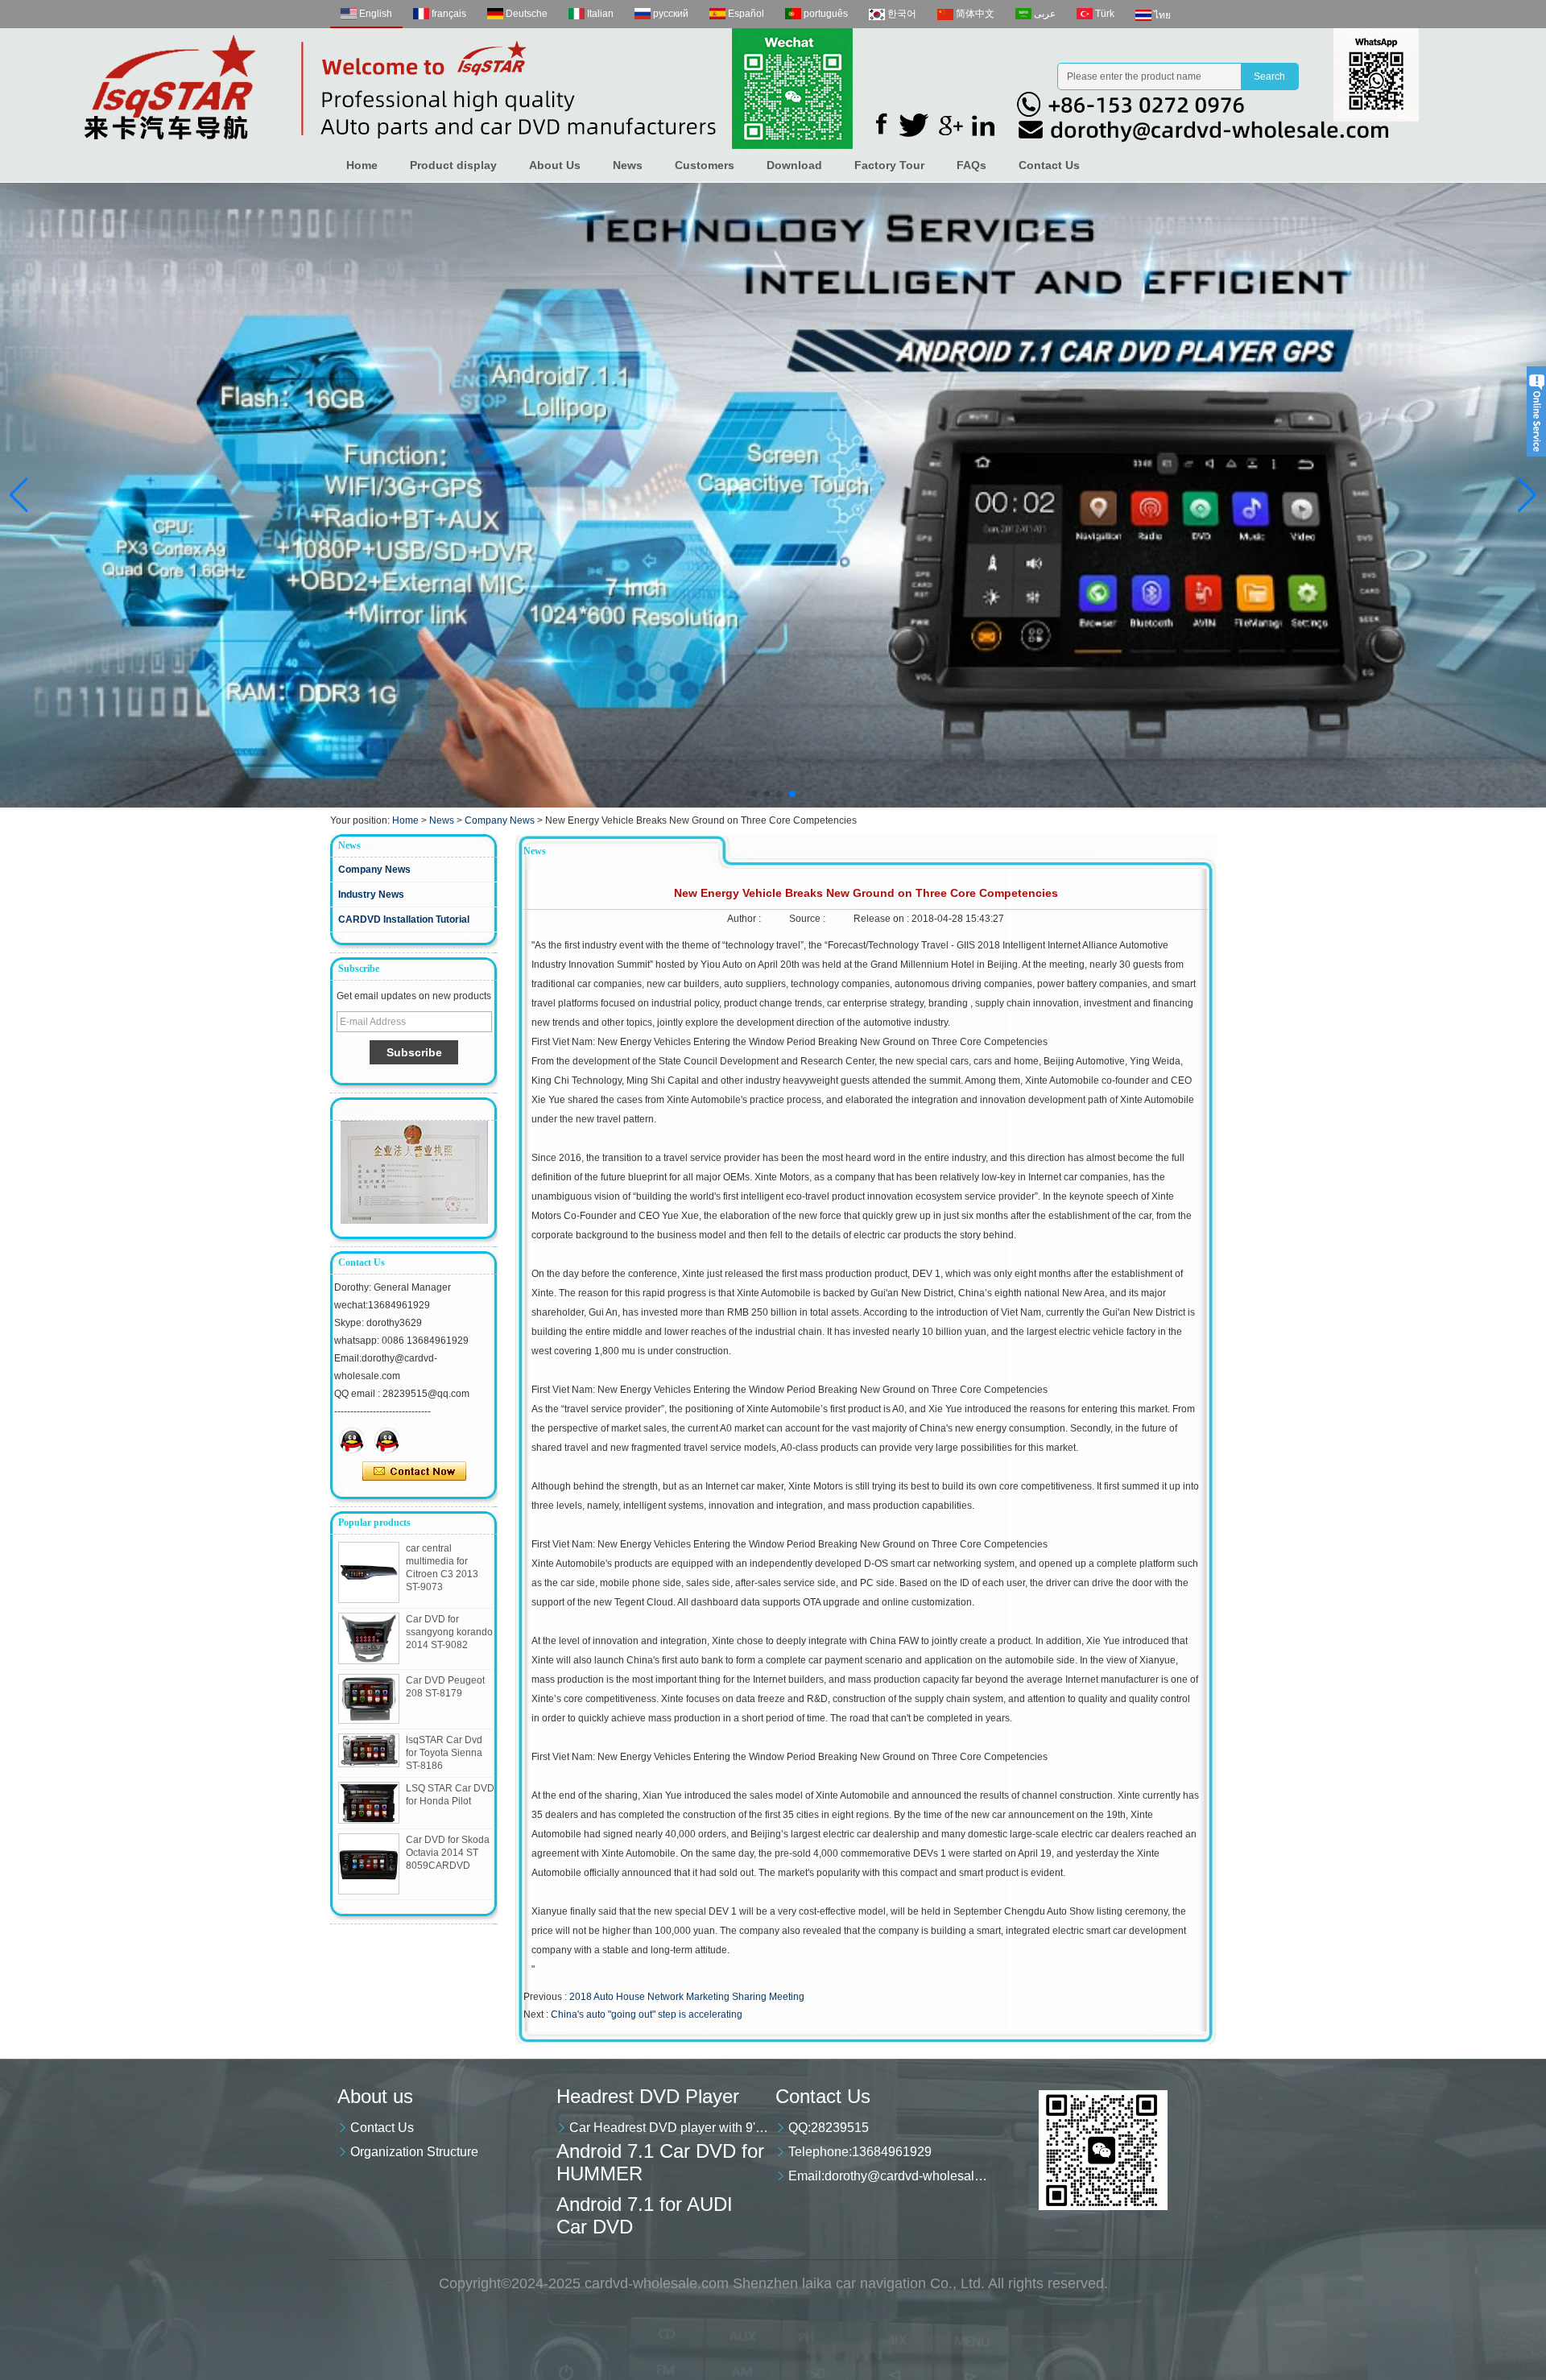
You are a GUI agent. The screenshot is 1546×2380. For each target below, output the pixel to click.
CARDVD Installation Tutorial (404, 919)
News (628, 165)
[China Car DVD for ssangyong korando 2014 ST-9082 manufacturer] (369, 1638)
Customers (705, 165)
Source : (808, 919)
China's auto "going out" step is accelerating (647, 2014)
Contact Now (414, 1472)
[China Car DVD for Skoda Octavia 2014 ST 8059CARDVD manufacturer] (369, 1864)
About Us (555, 165)
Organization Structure (414, 2152)
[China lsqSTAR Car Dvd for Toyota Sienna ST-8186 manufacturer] (369, 1751)
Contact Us (1049, 165)
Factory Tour (889, 165)
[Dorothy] (352, 1440)
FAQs (971, 165)
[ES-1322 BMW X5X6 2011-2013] (773, 495)
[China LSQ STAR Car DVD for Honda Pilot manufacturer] (369, 1803)
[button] (754, 794)
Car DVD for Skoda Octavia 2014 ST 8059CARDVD (448, 1853)
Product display (453, 165)
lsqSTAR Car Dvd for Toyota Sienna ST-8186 (444, 1753)
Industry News (371, 895)
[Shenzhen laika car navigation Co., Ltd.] (717, 89)
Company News (500, 820)
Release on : (883, 919)
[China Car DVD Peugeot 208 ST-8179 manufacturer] (369, 1699)
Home (362, 165)
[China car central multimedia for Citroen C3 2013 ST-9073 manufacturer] (369, 1572)
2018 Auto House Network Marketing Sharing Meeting (687, 1997)
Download (794, 165)
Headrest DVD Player (648, 2096)
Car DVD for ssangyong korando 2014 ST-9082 (449, 1632)
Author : (745, 919)
